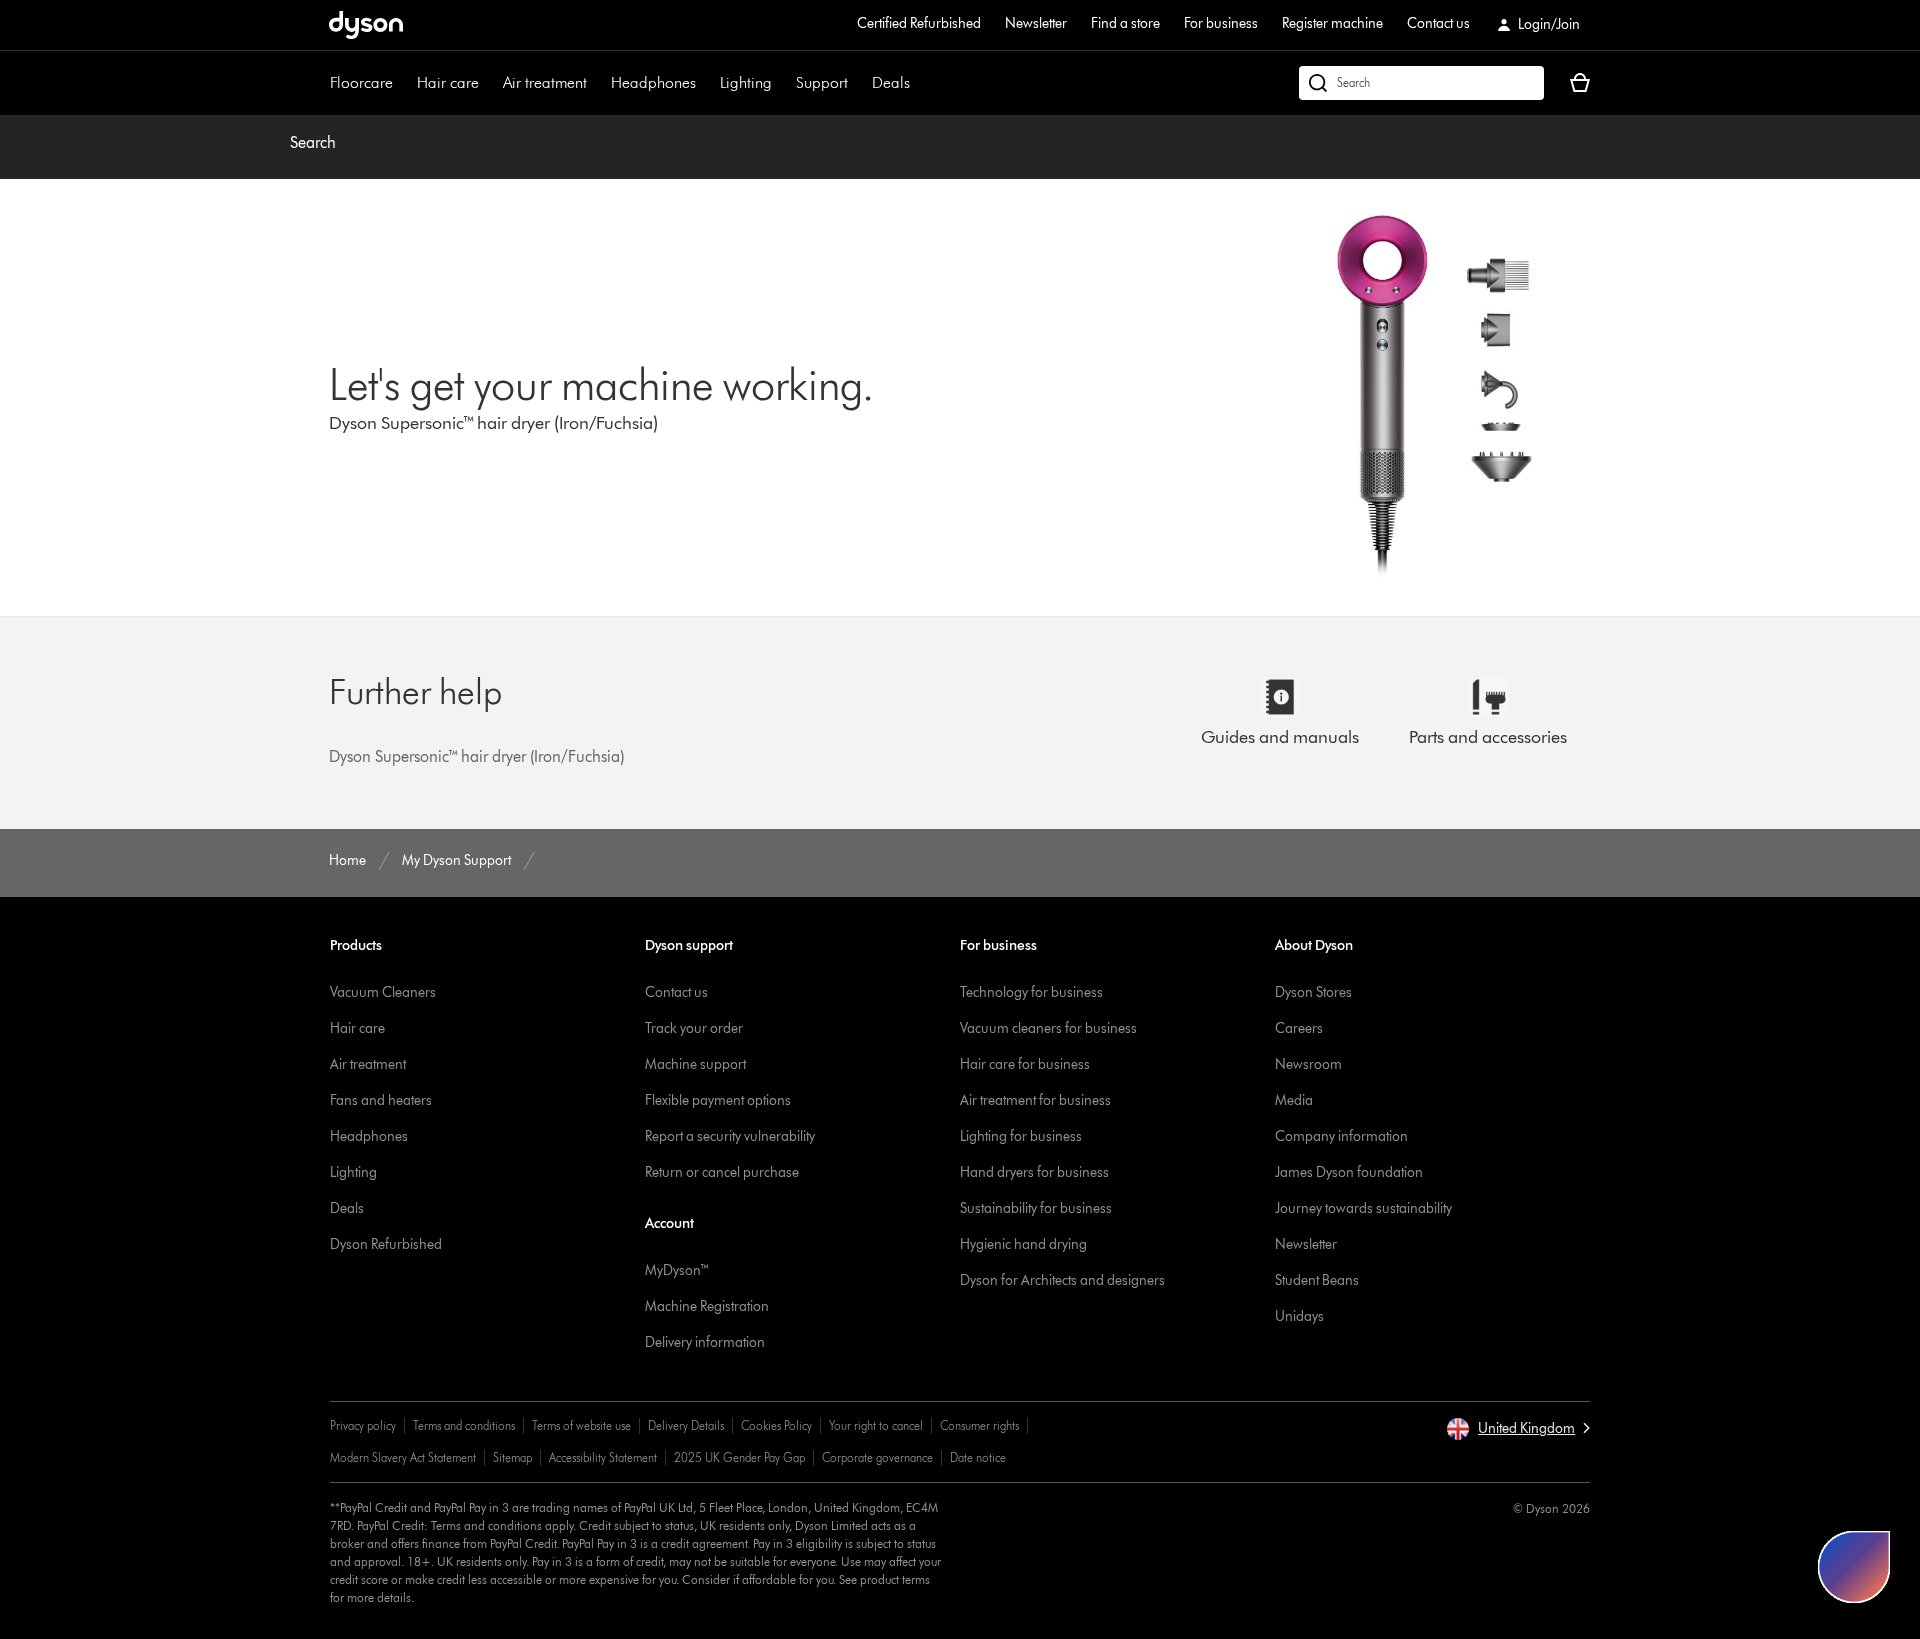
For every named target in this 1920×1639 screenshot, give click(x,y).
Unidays (1299, 1316)
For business (1221, 23)
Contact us (1438, 23)
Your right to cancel (876, 1425)
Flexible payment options (718, 1100)
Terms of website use (581, 1425)
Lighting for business (1021, 1136)
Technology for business (1031, 992)
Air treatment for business (1035, 1100)
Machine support (695, 1064)
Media (1294, 1100)
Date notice (978, 1457)
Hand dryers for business (1034, 1172)
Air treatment (545, 82)
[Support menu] (858, 83)
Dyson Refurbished (386, 1244)
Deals (891, 82)
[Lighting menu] (782, 83)
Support (822, 82)
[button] (1518, 1429)
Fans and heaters (381, 1100)
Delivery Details (686, 1425)
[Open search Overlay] (1421, 83)
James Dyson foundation (1349, 1172)
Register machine (1332, 23)
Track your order (694, 1028)
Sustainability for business (1036, 1208)
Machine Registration (707, 1306)
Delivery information (705, 1342)
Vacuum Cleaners (383, 992)
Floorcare (361, 82)
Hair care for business (1025, 1064)
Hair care (448, 82)
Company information (1341, 1136)
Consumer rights (979, 1425)
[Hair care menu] (489, 83)
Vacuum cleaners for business (1048, 1028)
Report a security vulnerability (730, 1136)
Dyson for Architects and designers (1062, 1280)
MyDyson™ (677, 1270)
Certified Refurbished (919, 23)
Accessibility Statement (603, 1457)
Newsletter (1036, 23)
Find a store (1125, 23)
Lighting (746, 82)
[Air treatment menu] (597, 83)
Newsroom (1308, 1064)
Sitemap (512, 1457)
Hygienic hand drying (1023, 1244)
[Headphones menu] (706, 83)
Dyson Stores (1313, 992)
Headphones (653, 82)
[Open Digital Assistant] (1854, 1567)
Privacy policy (363, 1425)
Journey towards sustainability (1363, 1208)
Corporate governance (877, 1457)
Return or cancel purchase (722, 1172)
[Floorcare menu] (403, 83)
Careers (1299, 1028)
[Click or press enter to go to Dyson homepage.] (366, 25)
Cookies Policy (776, 1425)
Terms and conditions (464, 1425)
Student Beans (1317, 1280)
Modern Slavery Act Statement (403, 1457)
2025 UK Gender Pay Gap (739, 1457)
